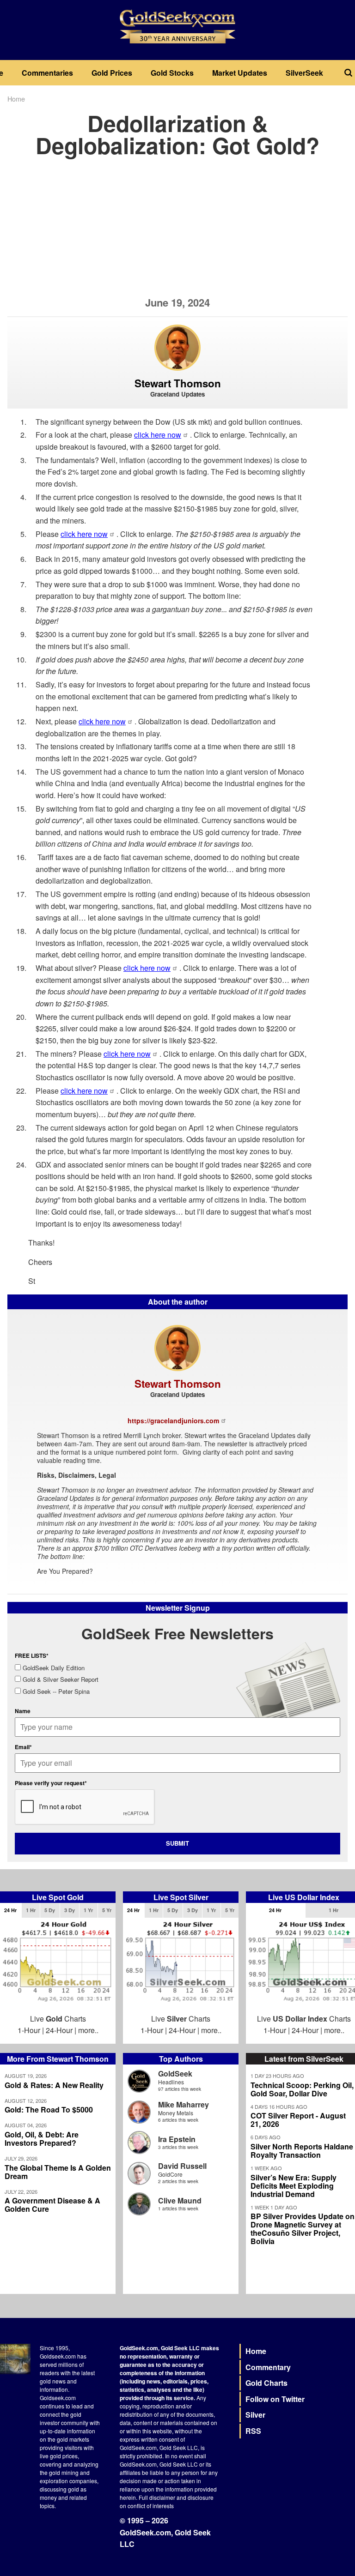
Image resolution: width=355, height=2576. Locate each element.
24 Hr (10, 1910)
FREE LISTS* (32, 1655)
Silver (255, 2415)
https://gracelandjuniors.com (173, 1420)
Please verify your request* (51, 1783)
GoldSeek (175, 2073)
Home (16, 99)
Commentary (268, 2367)
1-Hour (29, 2030)
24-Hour (59, 2030)
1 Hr (31, 1910)
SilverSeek (304, 73)
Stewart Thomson (178, 383)
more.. (88, 2030)
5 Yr (107, 1910)
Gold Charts (266, 2383)
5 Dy (50, 1910)
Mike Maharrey (184, 2104)
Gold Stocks (172, 73)
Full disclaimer (157, 2497)
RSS (253, 2431)
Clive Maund (180, 2200)
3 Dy (70, 1910)
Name (23, 1711)
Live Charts (58, 2019)
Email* (23, 1747)
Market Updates (240, 73)
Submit (177, 1843)
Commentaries (47, 73)
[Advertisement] (177, 232)
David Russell (182, 2166)
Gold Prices (112, 73)
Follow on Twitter (275, 2399)
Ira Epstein (177, 2139)
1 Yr (88, 1910)
